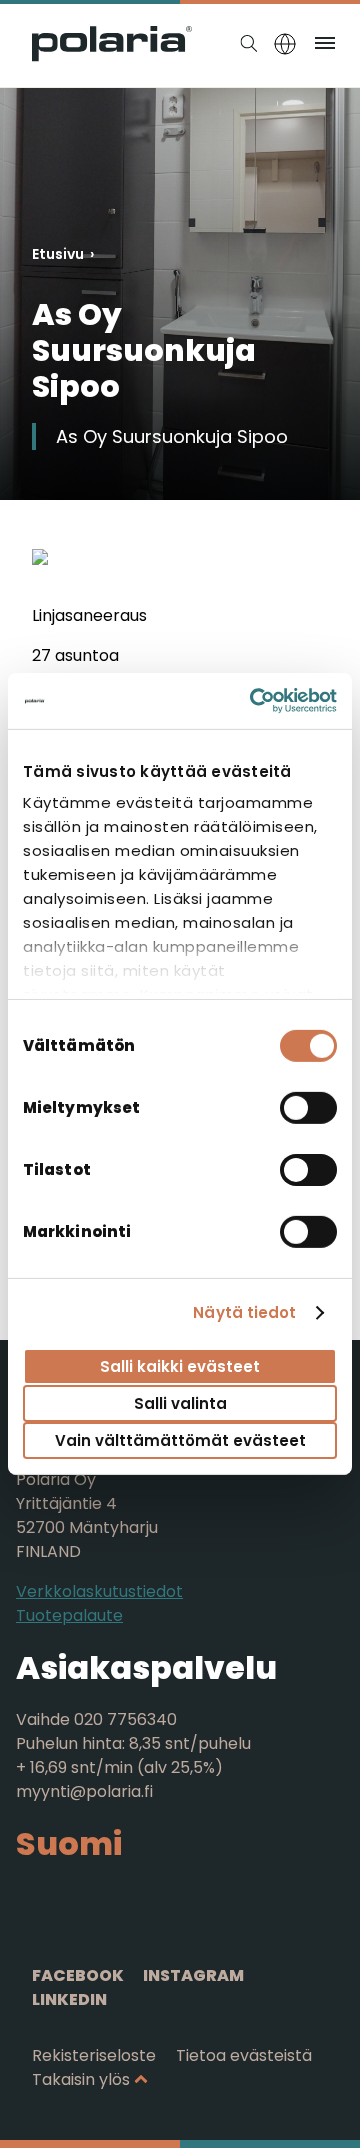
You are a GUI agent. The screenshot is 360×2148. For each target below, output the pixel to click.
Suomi (69, 1843)
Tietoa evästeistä (244, 2055)
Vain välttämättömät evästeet (180, 1440)
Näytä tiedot (244, 1312)
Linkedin (69, 1999)
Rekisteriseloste (94, 2055)
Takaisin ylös (81, 2079)
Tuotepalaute (69, 1615)
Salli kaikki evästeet (180, 1365)
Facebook (78, 1975)
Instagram (193, 1975)
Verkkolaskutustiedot (99, 1591)
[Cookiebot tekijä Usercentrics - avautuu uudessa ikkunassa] (254, 701)
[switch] (308, 1107)
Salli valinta (180, 1403)
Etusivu (58, 254)
